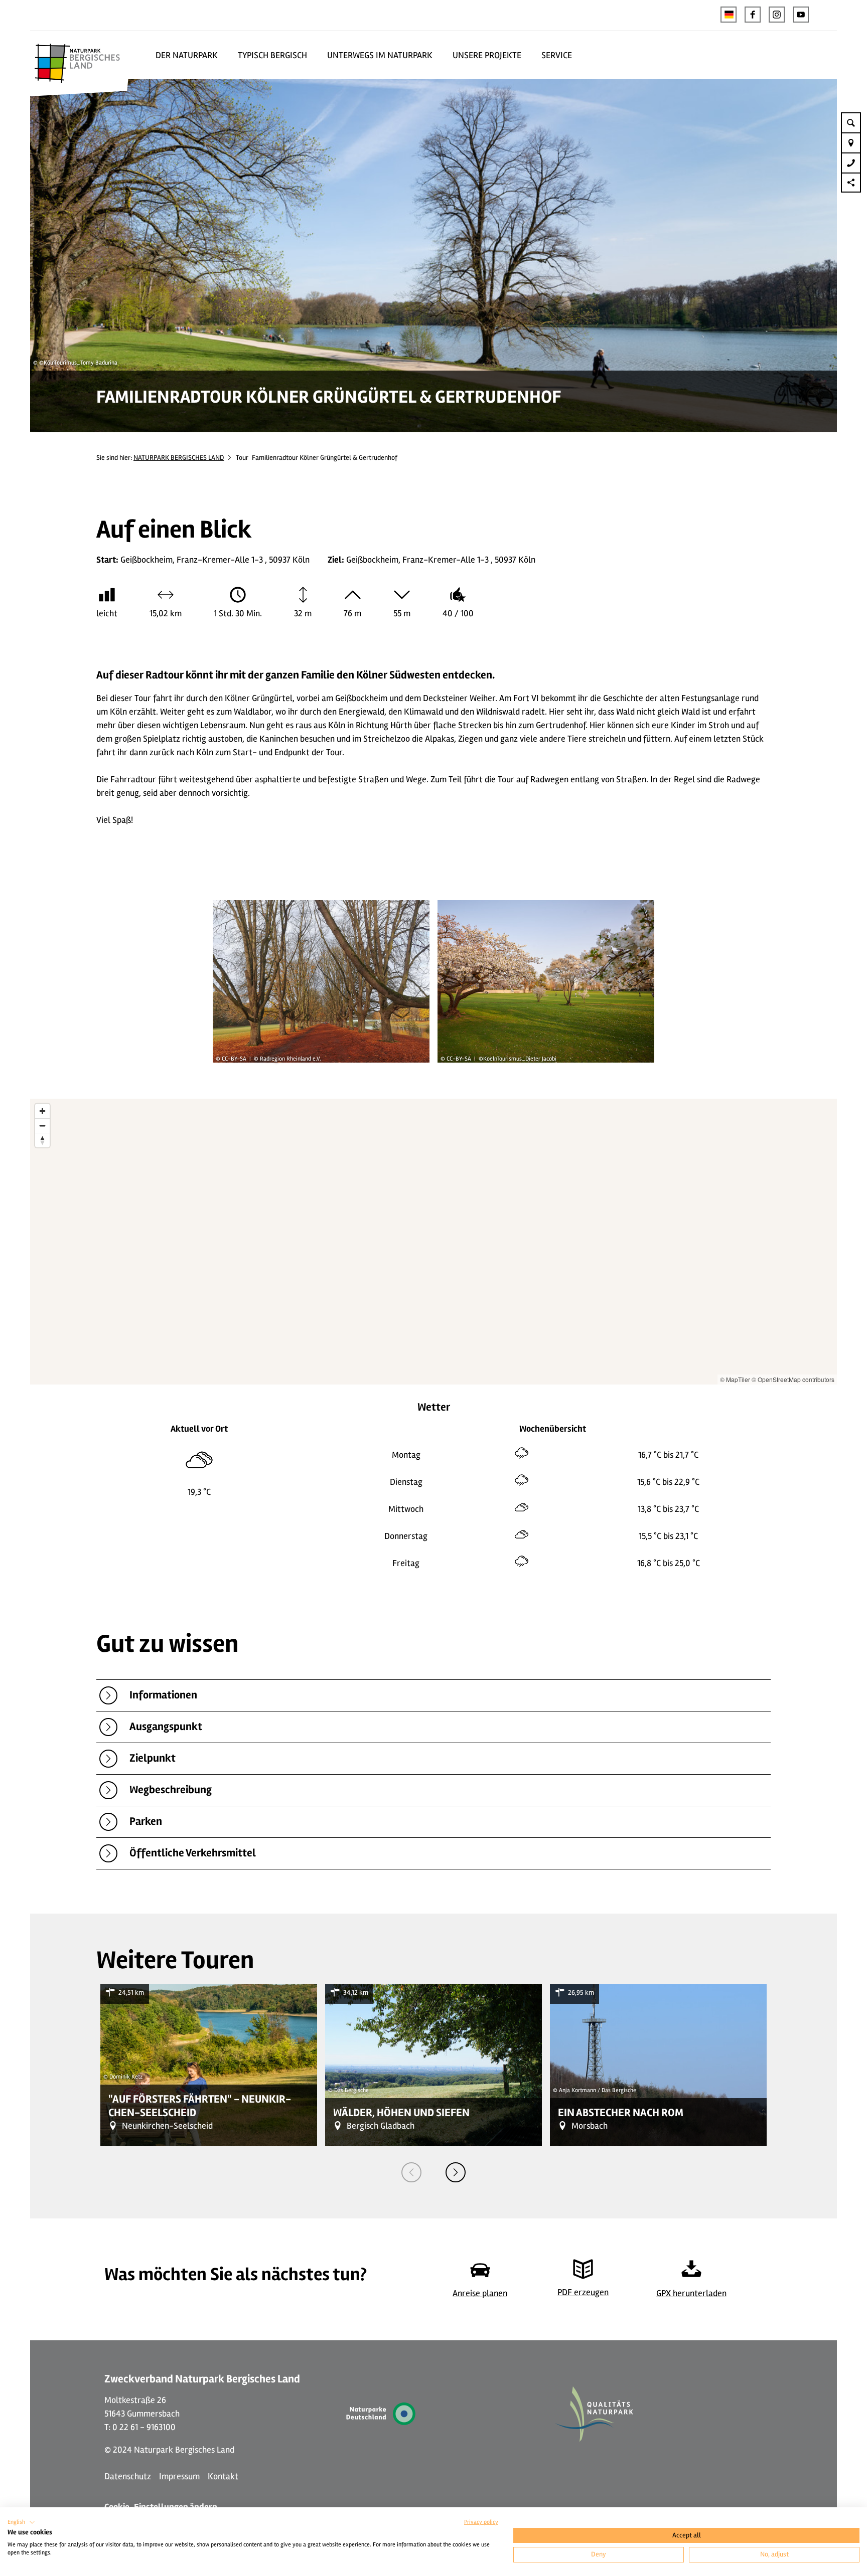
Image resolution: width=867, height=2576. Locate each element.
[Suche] (851, 122)
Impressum (179, 2476)
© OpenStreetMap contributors (793, 1379)
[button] (753, 15)
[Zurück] (411, 2172)
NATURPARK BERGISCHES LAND (179, 458)
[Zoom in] (42, 1111)
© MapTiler (735, 1379)
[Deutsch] (729, 15)
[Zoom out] (42, 1126)
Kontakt (223, 2476)
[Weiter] (456, 2172)
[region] (434, 1242)
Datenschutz (128, 2476)
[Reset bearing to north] (42, 1140)
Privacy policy (481, 2522)
